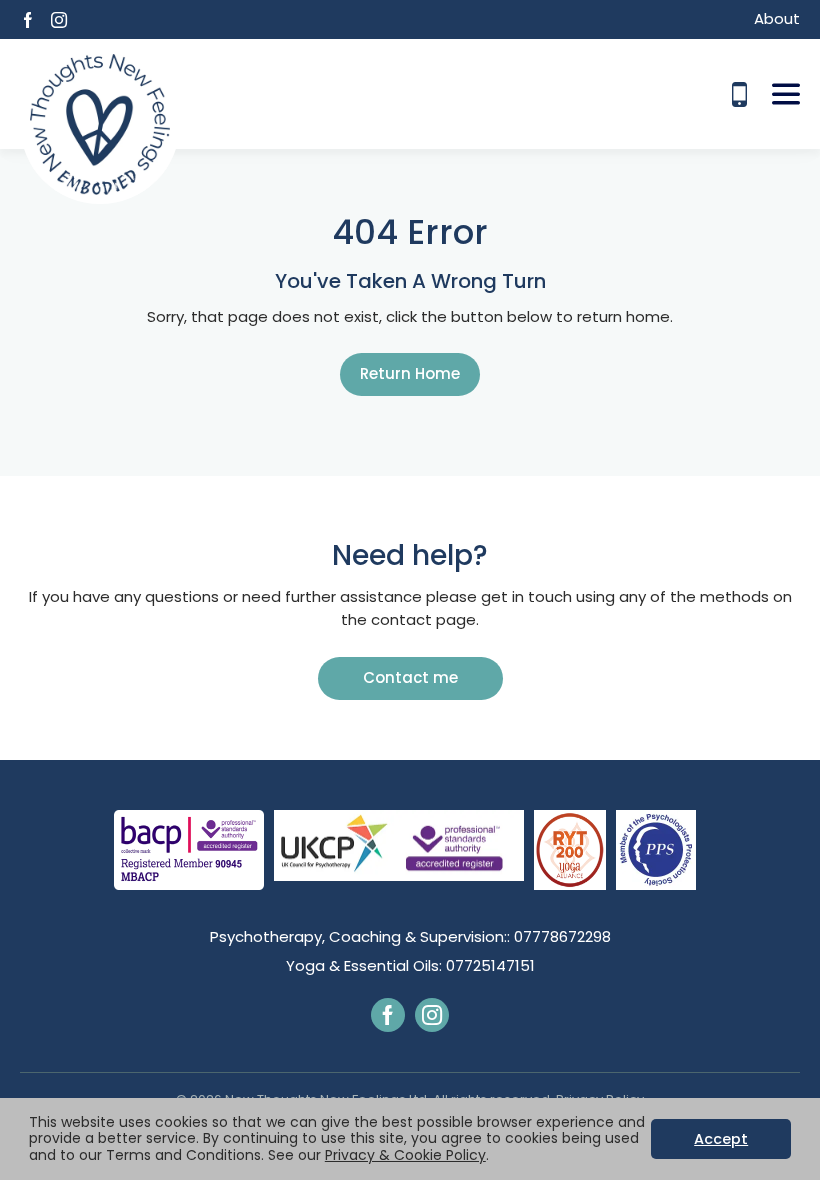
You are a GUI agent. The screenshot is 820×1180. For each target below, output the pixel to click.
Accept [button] (721, 1139)
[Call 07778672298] (739, 94)
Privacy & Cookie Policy (405, 1155)
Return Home (410, 373)
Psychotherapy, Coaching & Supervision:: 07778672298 (410, 936)
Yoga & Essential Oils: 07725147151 (410, 965)
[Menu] (786, 94)
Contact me (410, 677)
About (777, 18)
